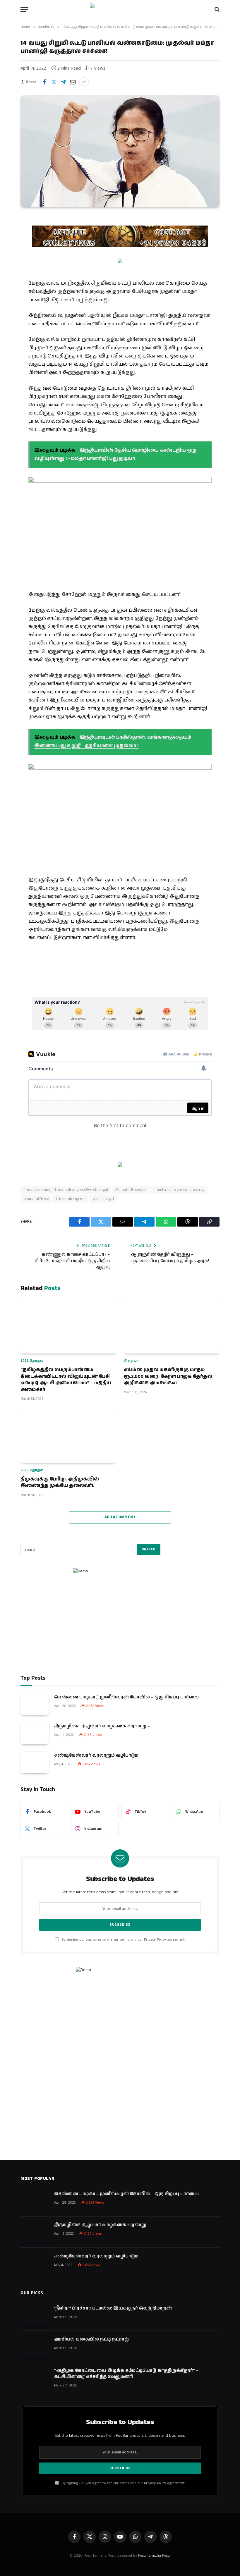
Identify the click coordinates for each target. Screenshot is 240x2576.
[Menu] (24, 10)
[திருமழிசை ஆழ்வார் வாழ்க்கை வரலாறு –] (35, 1733)
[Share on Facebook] (44, 82)
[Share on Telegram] (63, 82)
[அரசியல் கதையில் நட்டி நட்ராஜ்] (35, 2347)
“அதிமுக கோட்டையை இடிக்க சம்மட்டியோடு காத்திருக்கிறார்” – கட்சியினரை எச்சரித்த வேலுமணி (126, 2374)
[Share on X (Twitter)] (54, 82)
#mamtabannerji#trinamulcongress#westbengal (66, 1190)
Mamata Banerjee (131, 1190)
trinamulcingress (71, 1199)
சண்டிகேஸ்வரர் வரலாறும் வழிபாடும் (96, 1755)
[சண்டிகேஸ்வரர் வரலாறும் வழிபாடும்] (35, 1763)
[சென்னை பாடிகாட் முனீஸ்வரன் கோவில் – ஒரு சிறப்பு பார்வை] (35, 1704)
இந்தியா (131, 1361)
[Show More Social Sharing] (84, 82)
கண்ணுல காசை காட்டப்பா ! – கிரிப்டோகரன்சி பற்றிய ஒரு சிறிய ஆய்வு (72, 1261)
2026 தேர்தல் (32, 1361)
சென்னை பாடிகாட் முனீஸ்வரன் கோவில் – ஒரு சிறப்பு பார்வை (126, 1697)
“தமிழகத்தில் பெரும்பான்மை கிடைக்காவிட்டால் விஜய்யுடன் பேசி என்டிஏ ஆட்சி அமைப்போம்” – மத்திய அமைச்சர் (66, 1380)
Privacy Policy (155, 1940)
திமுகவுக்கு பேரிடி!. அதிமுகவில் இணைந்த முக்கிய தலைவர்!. (60, 1483)
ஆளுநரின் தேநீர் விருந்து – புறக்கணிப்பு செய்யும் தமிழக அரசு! (170, 1258)
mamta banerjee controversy (179, 1190)
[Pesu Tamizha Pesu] (120, 9)
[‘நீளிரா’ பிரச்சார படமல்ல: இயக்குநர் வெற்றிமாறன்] (35, 2316)
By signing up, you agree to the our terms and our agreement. (123, 1940)
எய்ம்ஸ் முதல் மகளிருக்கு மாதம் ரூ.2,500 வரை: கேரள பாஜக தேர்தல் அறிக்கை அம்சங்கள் (168, 1376)
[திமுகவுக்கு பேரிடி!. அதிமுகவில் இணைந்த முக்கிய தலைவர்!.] (68, 1436)
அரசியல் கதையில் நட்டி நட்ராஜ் (91, 2339)
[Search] (216, 10)
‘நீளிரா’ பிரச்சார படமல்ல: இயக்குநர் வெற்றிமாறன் (113, 2308)
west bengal (103, 1199)
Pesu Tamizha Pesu (154, 2556)
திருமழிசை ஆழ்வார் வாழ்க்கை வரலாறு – (102, 1726)
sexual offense (36, 1199)
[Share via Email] (73, 82)
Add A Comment (120, 1517)
